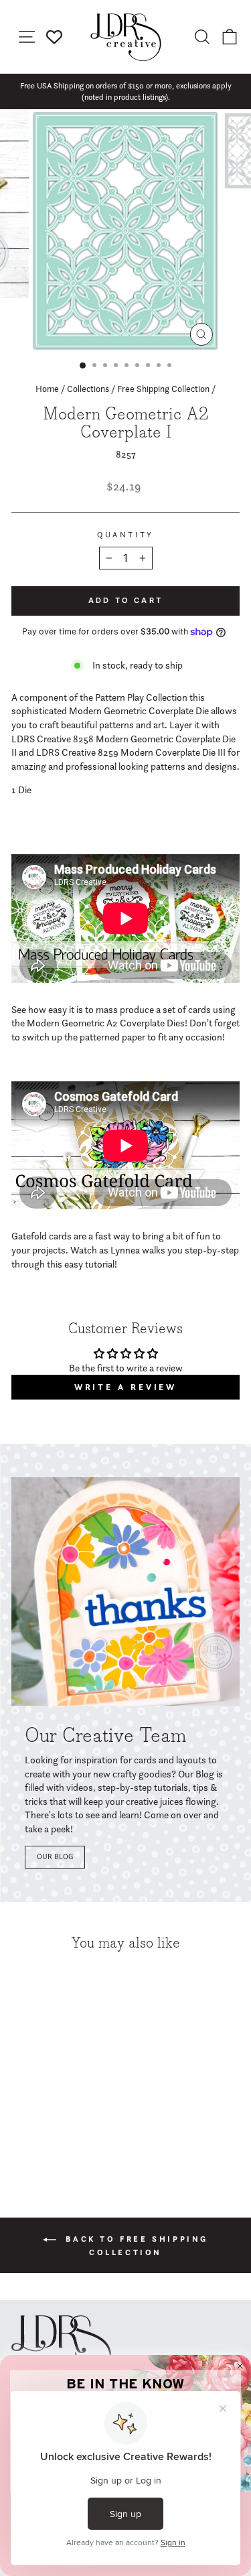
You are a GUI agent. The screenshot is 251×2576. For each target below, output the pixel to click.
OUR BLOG (55, 1856)
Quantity (125, 535)
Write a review (126, 1387)
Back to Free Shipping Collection (135, 2245)
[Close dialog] (240, 2366)
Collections (88, 389)
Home (47, 389)
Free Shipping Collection (163, 389)
